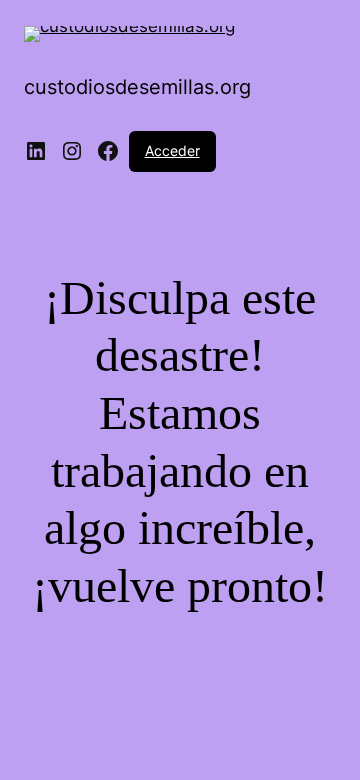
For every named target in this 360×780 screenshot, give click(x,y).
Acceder (172, 150)
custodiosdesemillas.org (137, 87)
